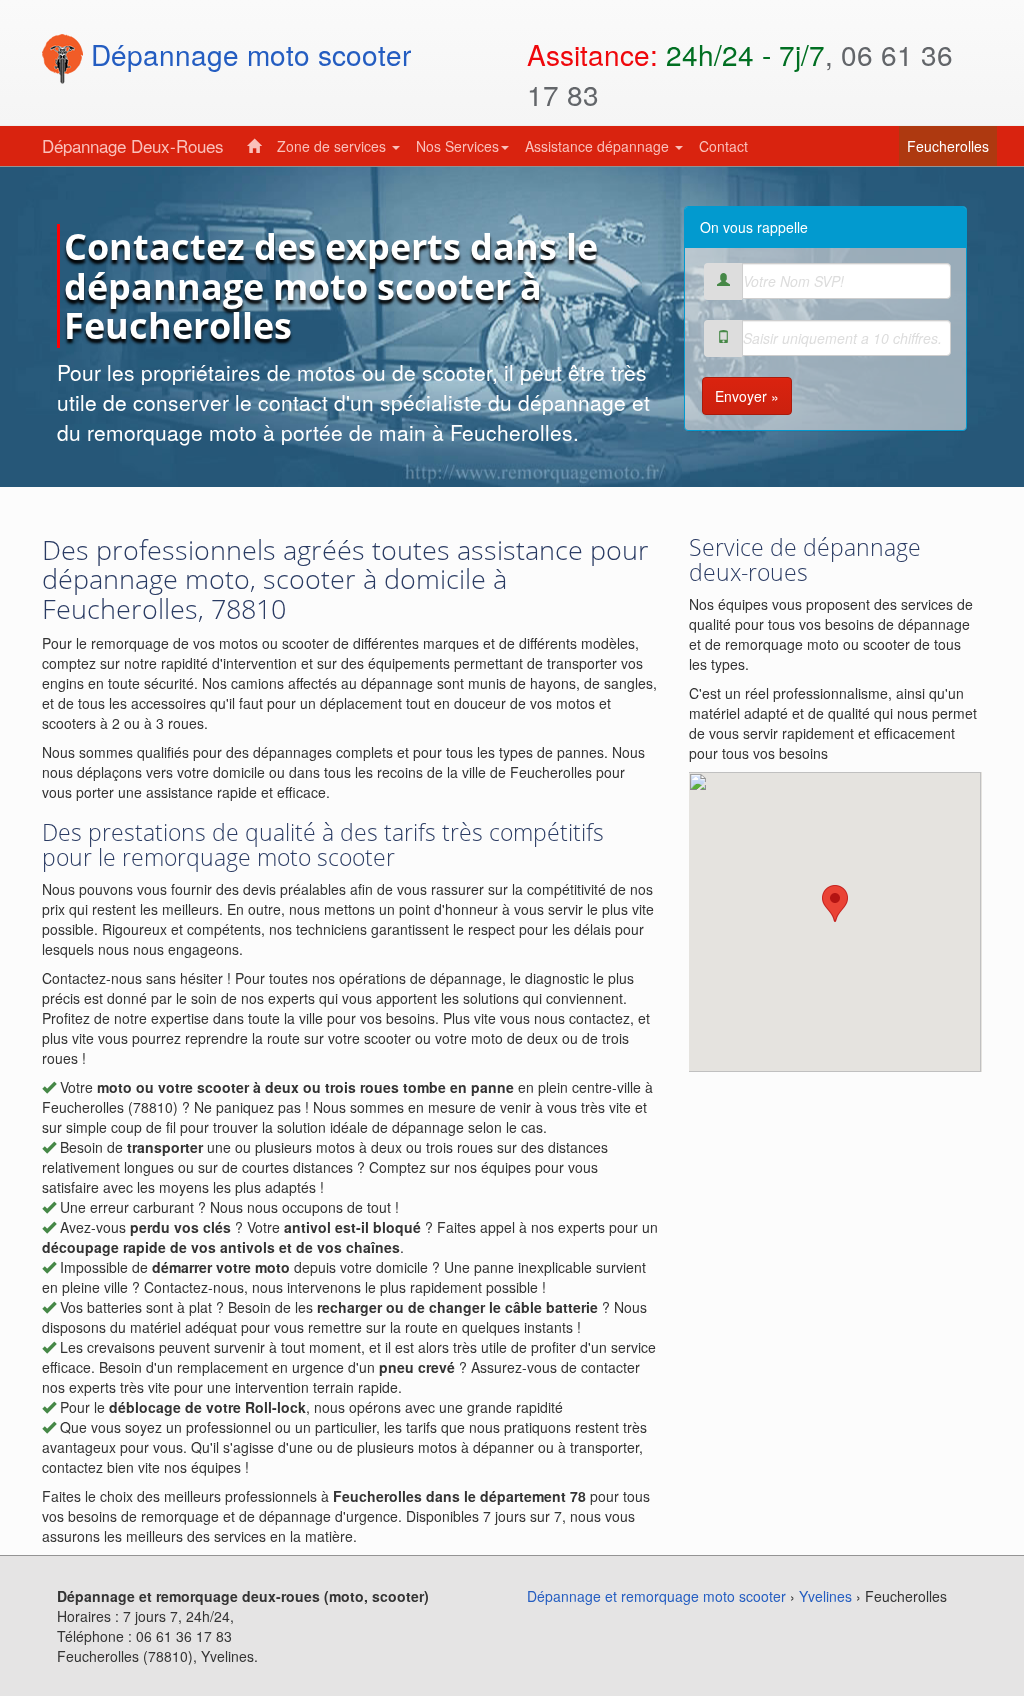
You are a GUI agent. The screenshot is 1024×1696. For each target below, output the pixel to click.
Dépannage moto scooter (247, 54)
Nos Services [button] (457, 146)
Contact (723, 146)
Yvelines (825, 1596)
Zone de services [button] (333, 146)
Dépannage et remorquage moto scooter (656, 1596)
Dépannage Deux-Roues (133, 145)
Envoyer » (747, 396)
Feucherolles (952, 145)
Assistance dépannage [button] (599, 146)
